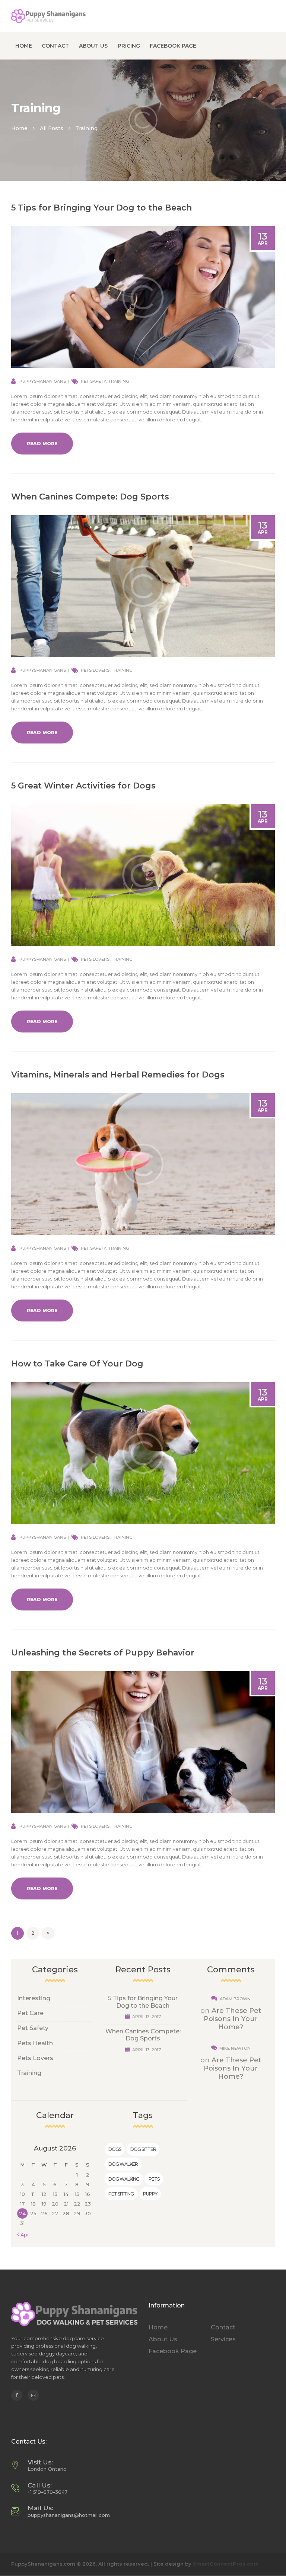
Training (119, 381)
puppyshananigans (43, 381)
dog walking (124, 2179)
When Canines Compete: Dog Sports (90, 497)
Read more (42, 444)
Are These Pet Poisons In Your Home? (233, 2019)
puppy (150, 2194)
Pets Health (35, 2043)
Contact (223, 2327)
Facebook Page (173, 2351)
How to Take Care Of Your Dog (77, 1364)
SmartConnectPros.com (226, 2564)
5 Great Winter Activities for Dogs (83, 786)
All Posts (52, 128)
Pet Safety (93, 381)
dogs (115, 2149)
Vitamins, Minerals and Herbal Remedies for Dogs (118, 1075)
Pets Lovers (95, 670)
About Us (163, 2339)
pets (154, 2179)
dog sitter (143, 2149)
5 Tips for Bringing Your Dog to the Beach (101, 208)
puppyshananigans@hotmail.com (69, 2515)
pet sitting (121, 2194)
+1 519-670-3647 (47, 2492)
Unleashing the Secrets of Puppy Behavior (103, 1653)
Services (223, 2339)
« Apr (23, 2235)
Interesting (34, 1998)
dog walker (123, 2164)
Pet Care (30, 2013)
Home (19, 128)
